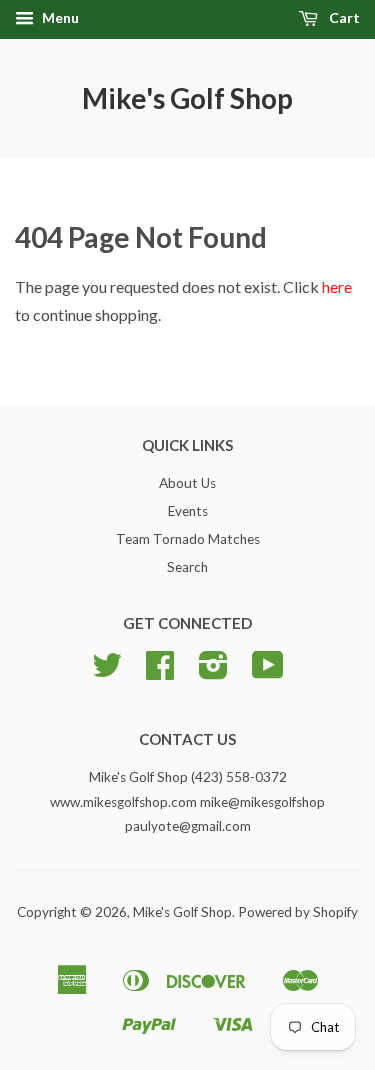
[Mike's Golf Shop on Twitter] (107, 672)
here (337, 286)
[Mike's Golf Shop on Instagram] (213, 672)
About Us (187, 483)
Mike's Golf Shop (187, 98)
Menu (59, 17)
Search (187, 567)
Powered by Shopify (298, 912)
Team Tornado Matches (188, 539)
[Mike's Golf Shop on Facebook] (160, 672)
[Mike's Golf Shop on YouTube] (268, 672)
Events (188, 511)
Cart (343, 17)
